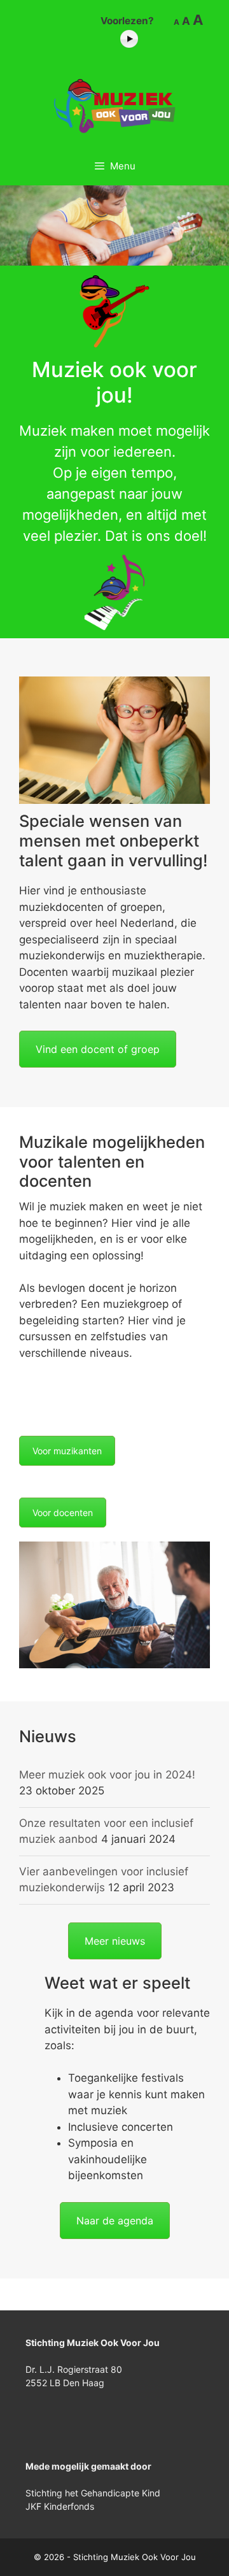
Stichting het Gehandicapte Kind (93, 2493)
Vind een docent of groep (98, 1049)
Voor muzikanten (67, 1451)
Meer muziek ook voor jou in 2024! (107, 1775)
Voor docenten (63, 1513)
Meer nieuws (115, 1941)
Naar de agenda (115, 2221)
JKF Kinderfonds (60, 2506)
